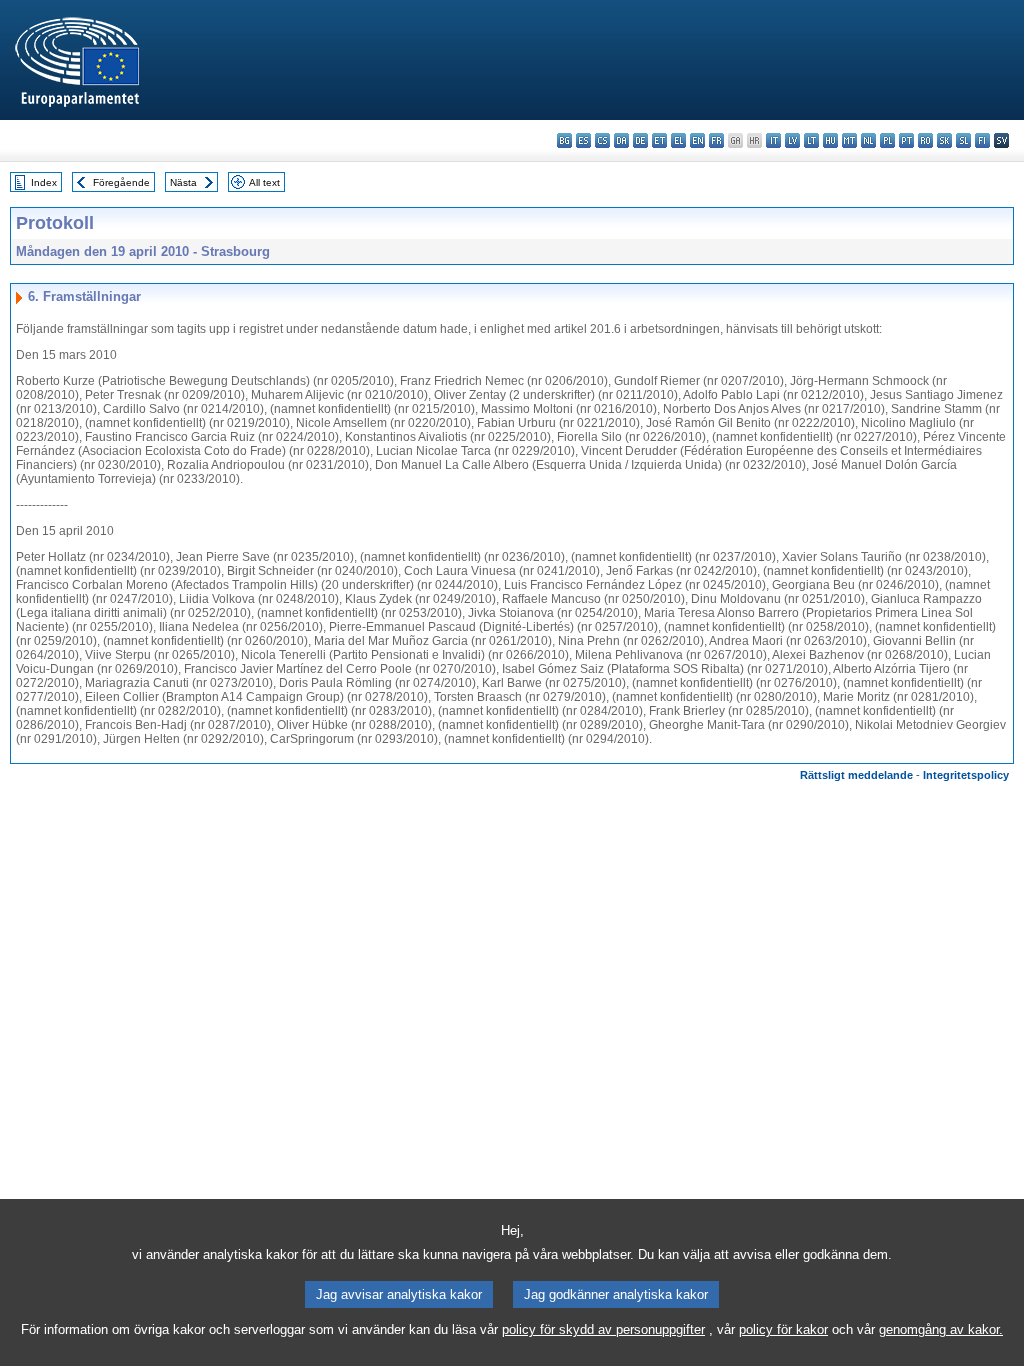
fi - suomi (982, 140)
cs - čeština (602, 140)
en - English (697, 140)
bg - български (564, 140)
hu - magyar (830, 140)
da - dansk (621, 140)
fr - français (716, 140)
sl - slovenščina (963, 140)
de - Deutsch (640, 140)
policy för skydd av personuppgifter (603, 1329)
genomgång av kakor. (941, 1329)
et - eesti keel (659, 140)
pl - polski (887, 140)
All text (264, 182)
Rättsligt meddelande (856, 775)
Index (44, 182)
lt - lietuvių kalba (811, 140)
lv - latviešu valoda (792, 140)
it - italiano (773, 140)
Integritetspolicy (966, 775)
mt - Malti (849, 140)
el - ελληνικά (678, 140)
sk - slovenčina (944, 140)
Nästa (183, 182)
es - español (583, 140)
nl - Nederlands (868, 140)
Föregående (121, 182)
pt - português (906, 140)
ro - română (925, 140)
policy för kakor (783, 1329)
